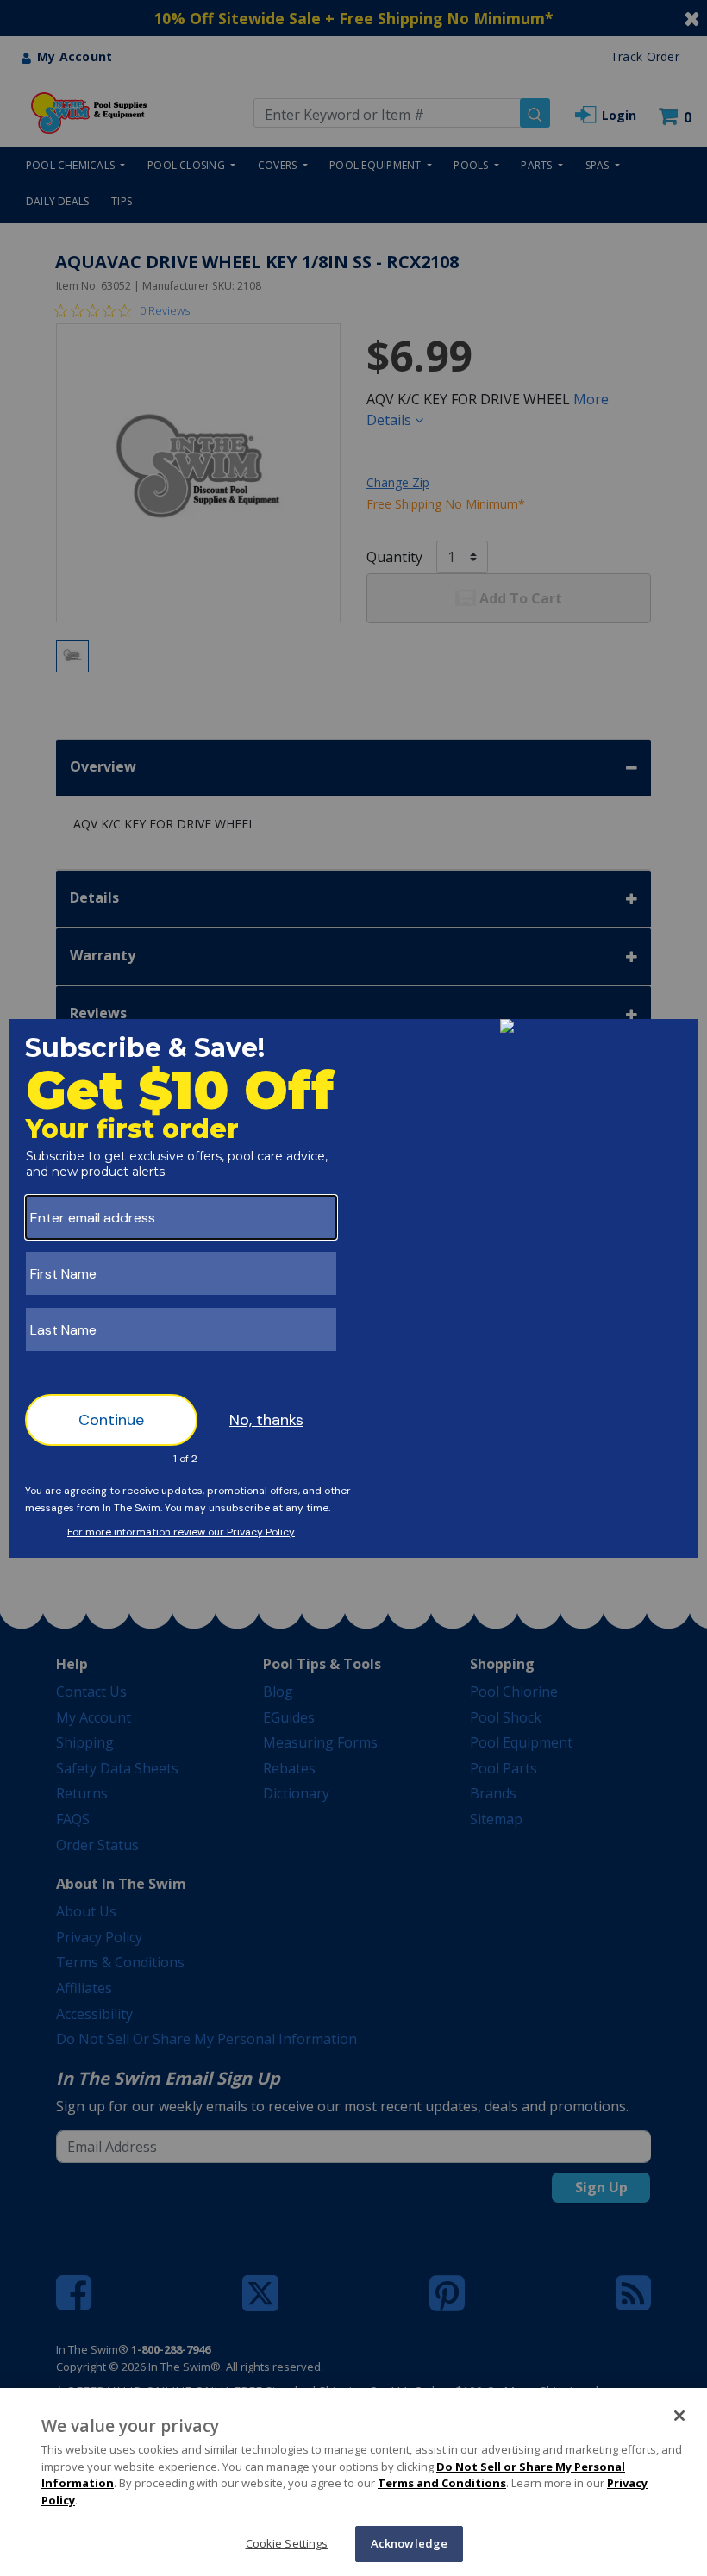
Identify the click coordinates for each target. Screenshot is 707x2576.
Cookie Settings (287, 2543)
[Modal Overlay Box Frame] (353, 1288)
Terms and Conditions (442, 2483)
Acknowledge (409, 2543)
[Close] (679, 2416)
